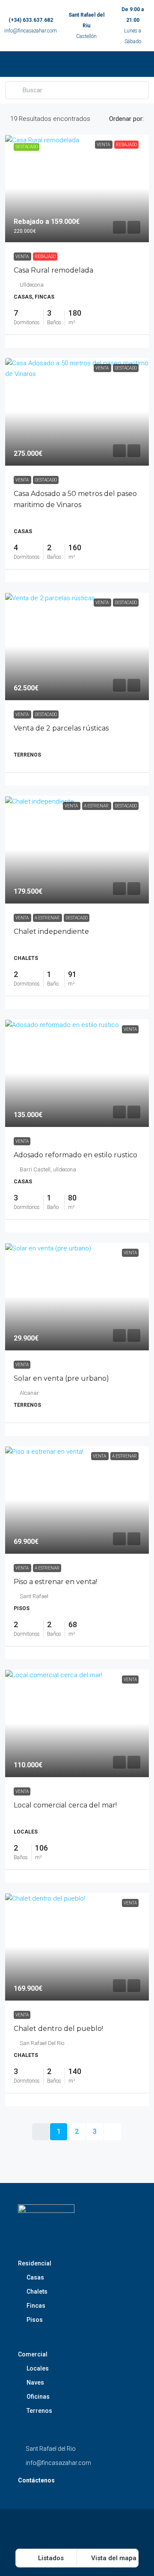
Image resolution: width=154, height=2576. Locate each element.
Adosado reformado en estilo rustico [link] (76, 1155)
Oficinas (38, 2397)
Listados (50, 2558)
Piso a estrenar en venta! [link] (55, 1582)
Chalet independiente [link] (51, 932)
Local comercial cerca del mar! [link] (65, 1805)
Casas (35, 2277)
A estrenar (47, 918)
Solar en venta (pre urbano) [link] (61, 1378)
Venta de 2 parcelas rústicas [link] (61, 728)
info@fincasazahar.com (31, 31)
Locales (38, 2368)
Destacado (46, 480)
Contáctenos (36, 2480)
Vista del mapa (113, 2558)
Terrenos (39, 2411)
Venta (22, 257)
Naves (35, 2382)
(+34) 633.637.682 (31, 20)
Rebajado (45, 257)
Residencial (35, 2263)
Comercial (33, 2354)
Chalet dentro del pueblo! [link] (58, 2029)
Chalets (37, 2291)
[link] (77, 188)
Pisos (35, 2320)
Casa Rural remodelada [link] (53, 270)
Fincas (36, 2306)
